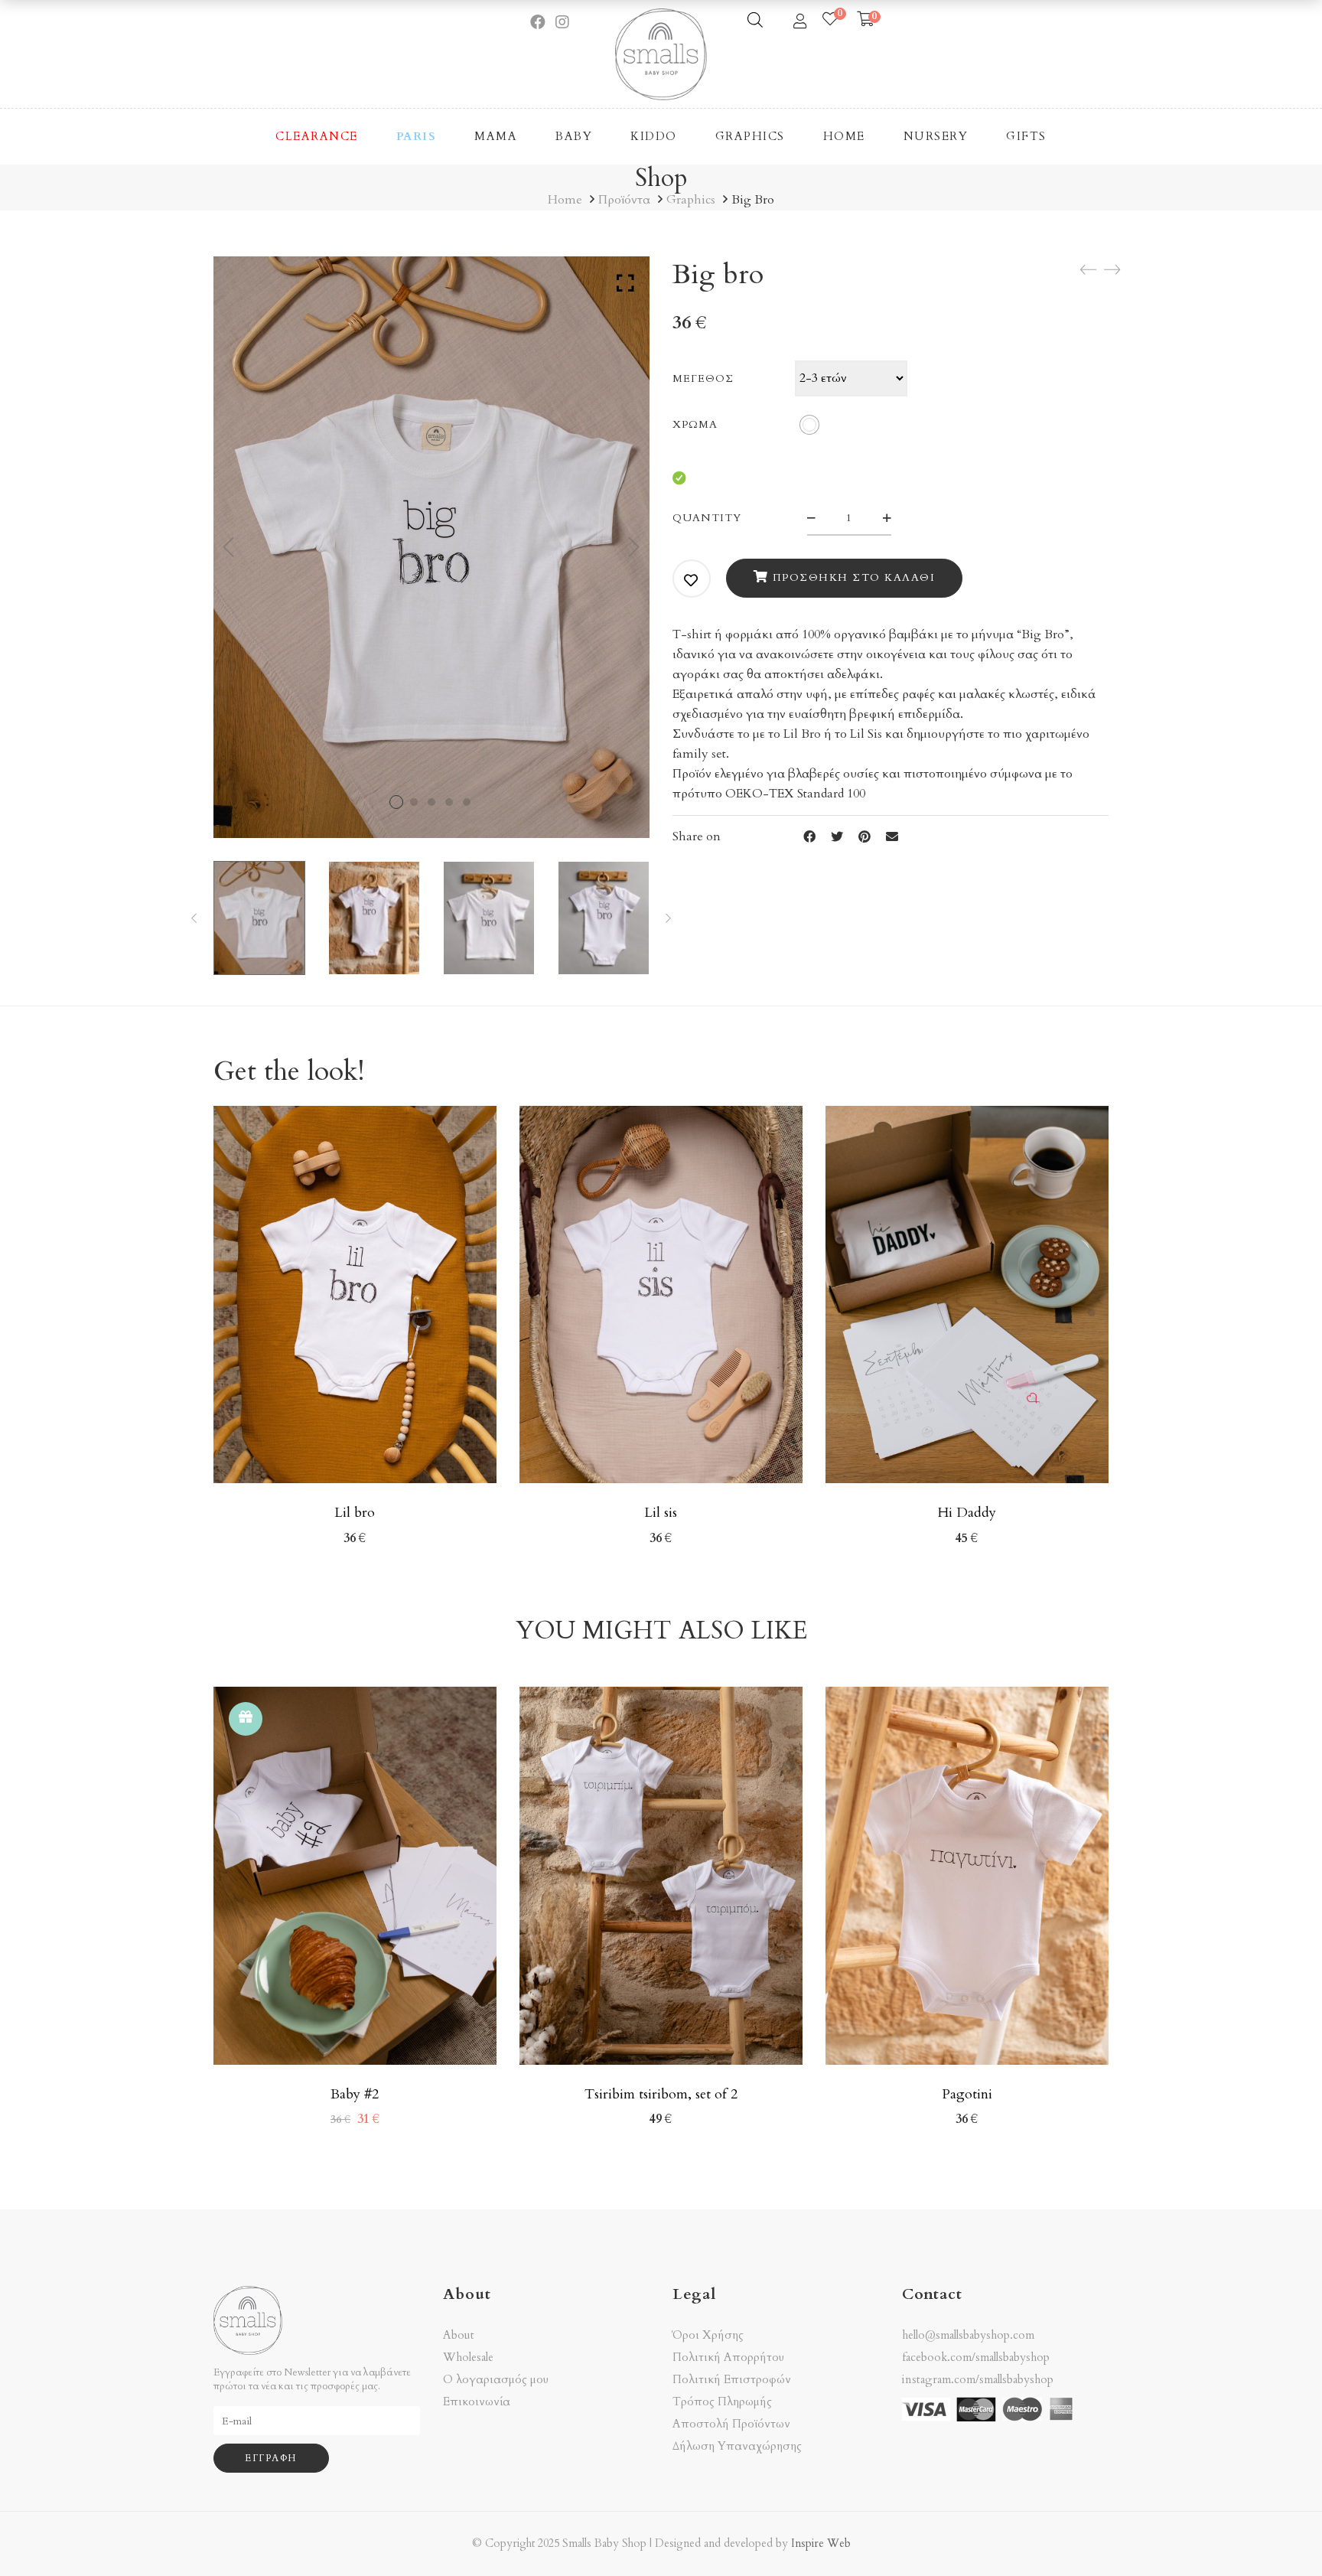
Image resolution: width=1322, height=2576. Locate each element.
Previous (229, 547)
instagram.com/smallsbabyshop (978, 2379)
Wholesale (468, 2358)
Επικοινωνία (477, 2402)
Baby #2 (355, 2094)
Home (565, 200)
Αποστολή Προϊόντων (731, 2424)
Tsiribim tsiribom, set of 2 (661, 2094)
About (459, 2335)
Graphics (691, 200)
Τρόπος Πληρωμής (722, 2402)
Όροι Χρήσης (708, 2335)
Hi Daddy (967, 1513)
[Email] (892, 837)
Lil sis (661, 1513)
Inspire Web (821, 2543)
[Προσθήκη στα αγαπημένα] (692, 580)
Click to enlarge (625, 283)
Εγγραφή (271, 2458)
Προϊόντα (624, 200)
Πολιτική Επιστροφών (732, 2380)
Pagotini (967, 2094)
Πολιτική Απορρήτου (728, 2358)
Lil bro (355, 1513)
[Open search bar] (755, 20)
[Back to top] (1280, 2534)
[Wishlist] (830, 20)
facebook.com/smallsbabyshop (976, 2357)
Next (634, 547)
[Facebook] (809, 837)
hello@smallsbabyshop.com (968, 2335)
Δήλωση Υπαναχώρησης (737, 2446)
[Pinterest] (865, 837)
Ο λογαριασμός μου (496, 2380)
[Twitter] (837, 837)
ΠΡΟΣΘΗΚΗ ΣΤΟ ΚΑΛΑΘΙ (854, 577)
